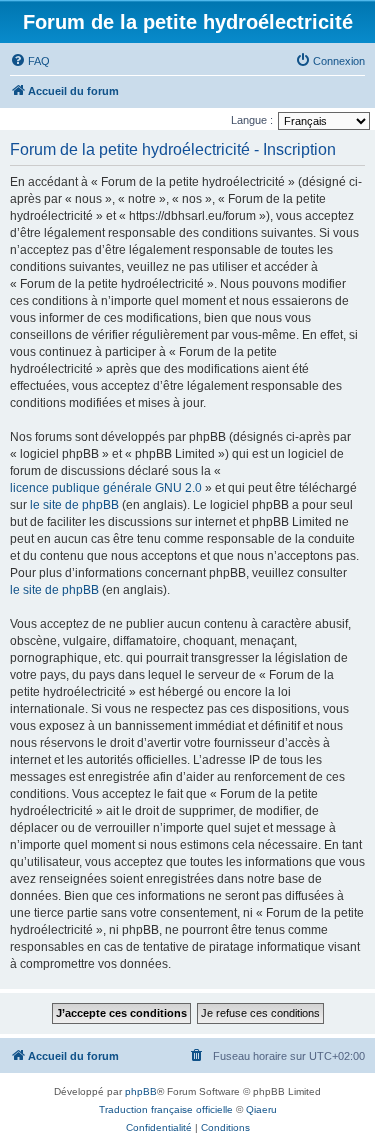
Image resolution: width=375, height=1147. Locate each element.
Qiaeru (261, 1109)
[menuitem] (30, 61)
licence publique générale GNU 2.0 (106, 488)
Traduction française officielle (166, 1109)
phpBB (141, 1091)
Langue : (252, 120)
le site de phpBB (74, 505)
